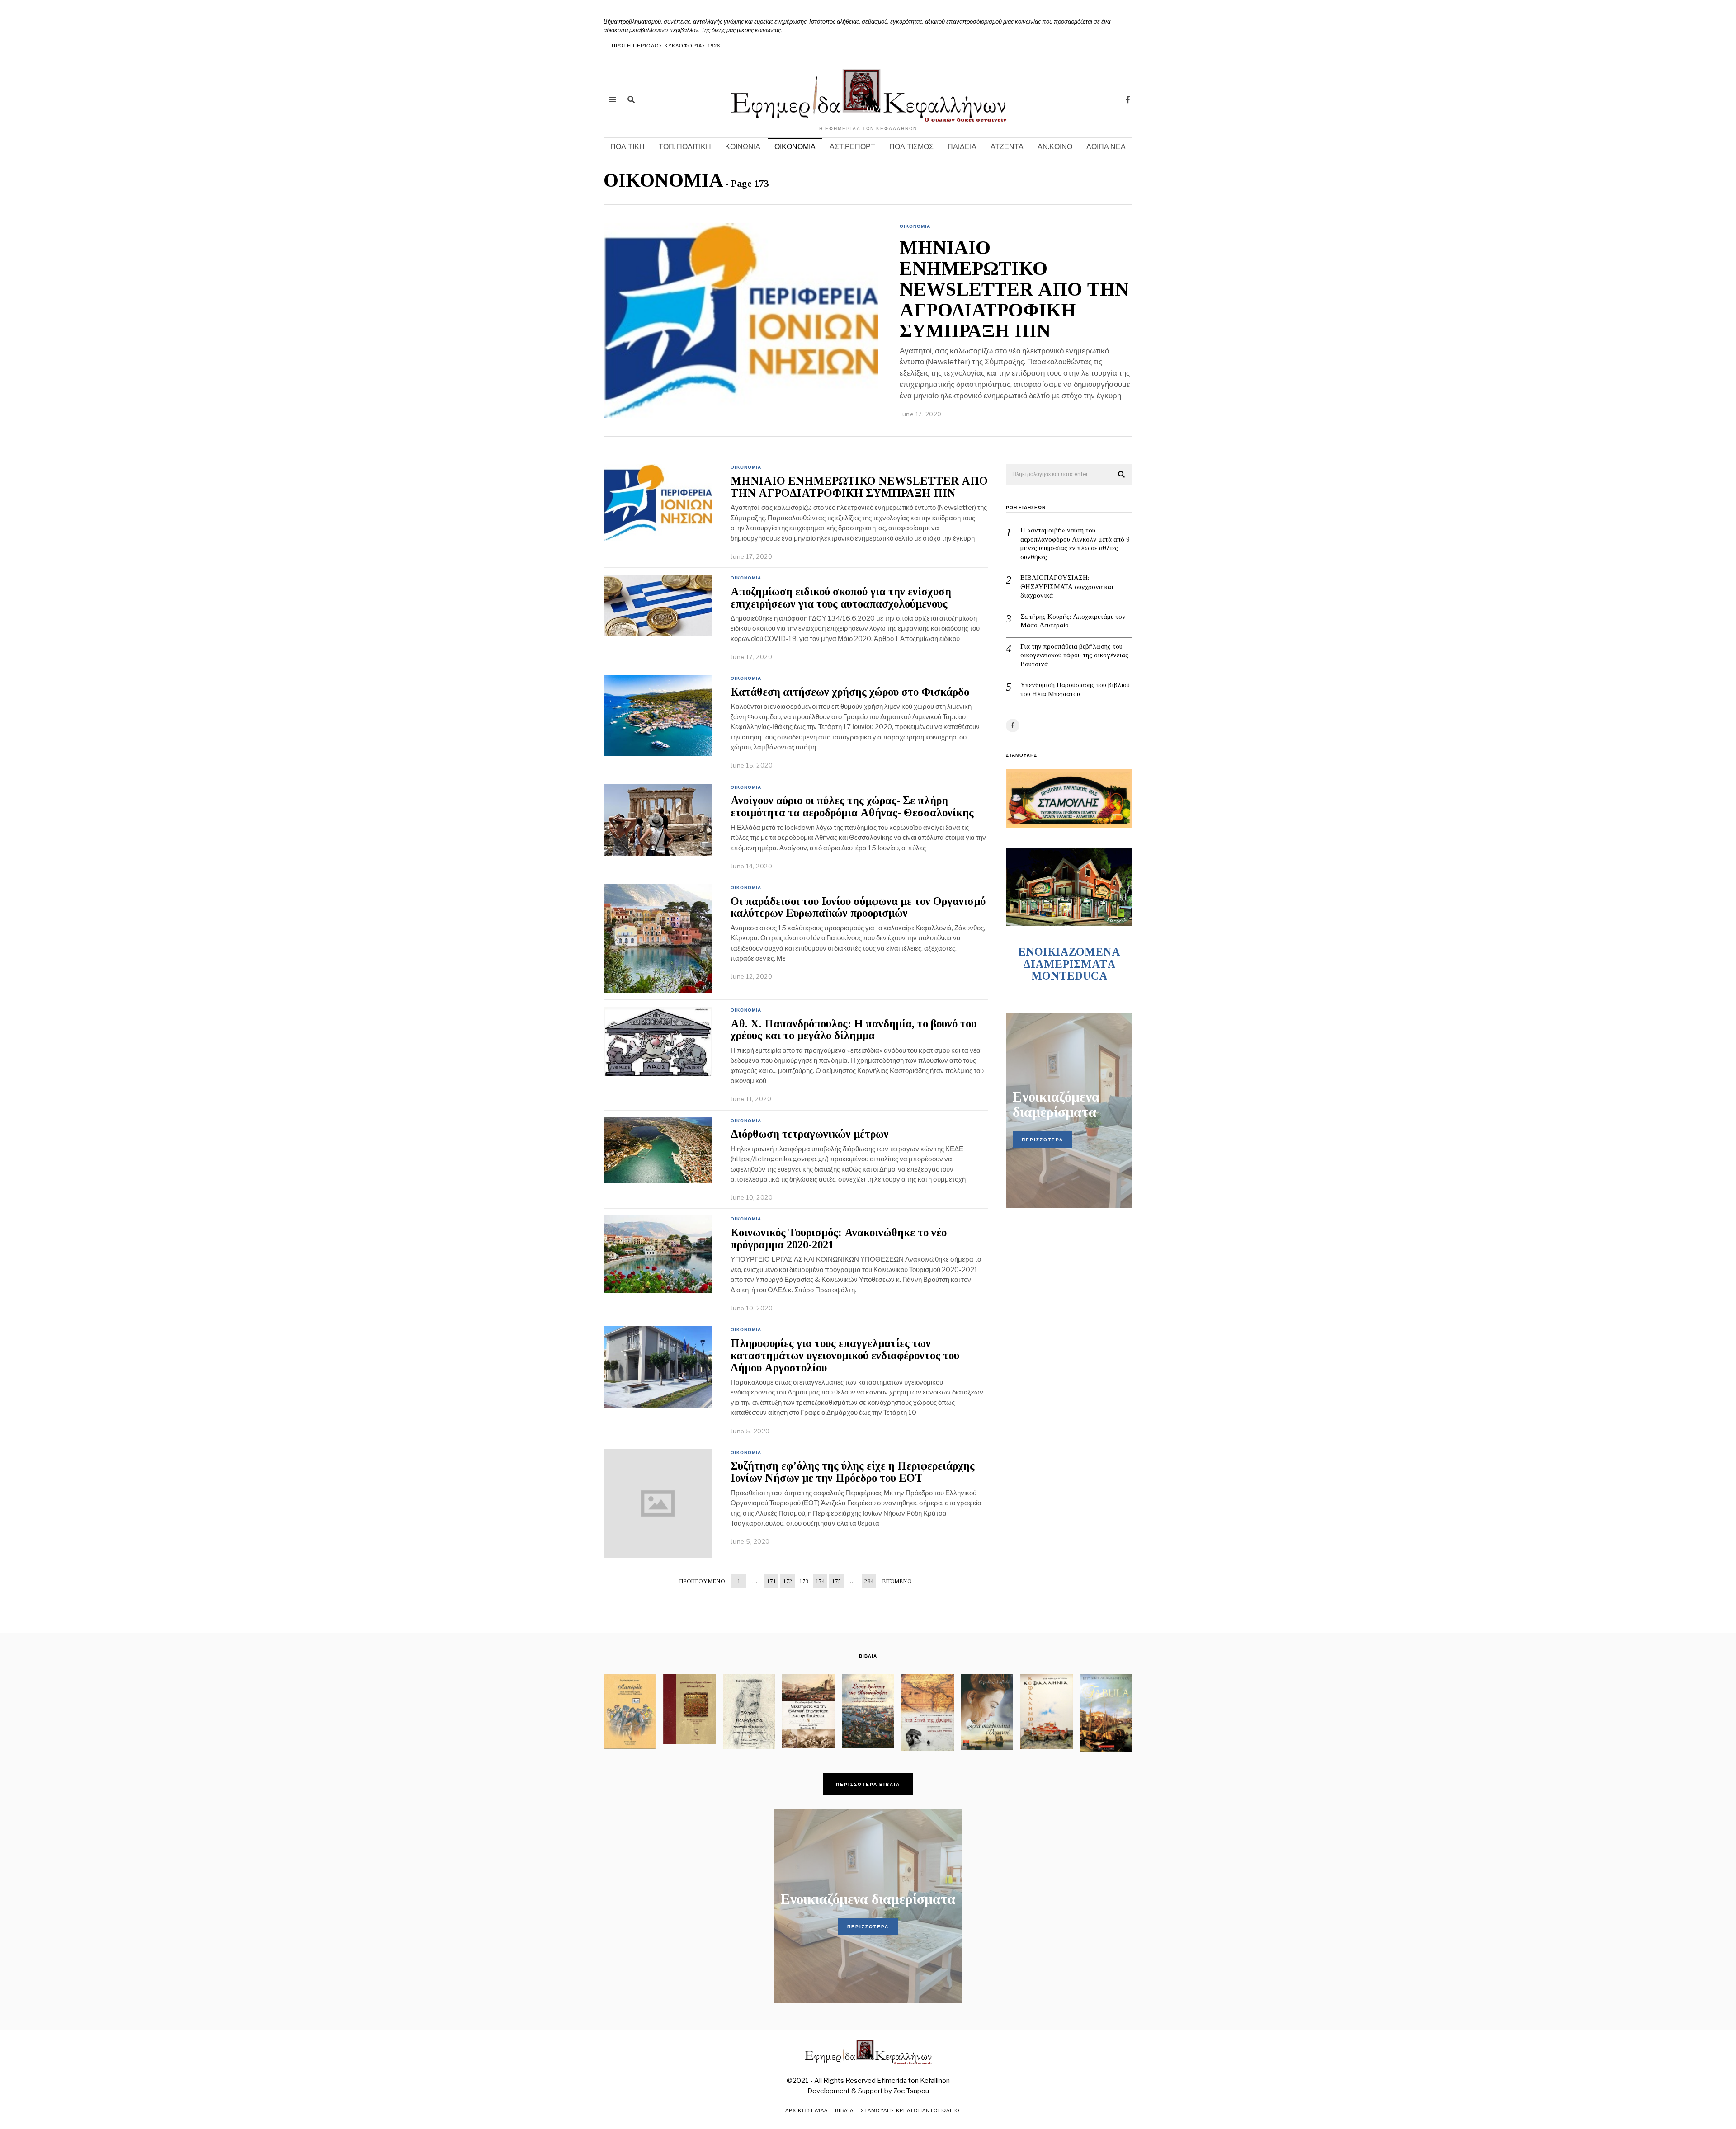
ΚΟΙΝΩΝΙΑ (743, 147)
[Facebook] (1128, 99)
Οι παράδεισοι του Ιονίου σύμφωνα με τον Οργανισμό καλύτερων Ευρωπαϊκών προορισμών (858, 907)
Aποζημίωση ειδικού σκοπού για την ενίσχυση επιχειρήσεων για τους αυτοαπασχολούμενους (841, 598)
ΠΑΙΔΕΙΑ (962, 147)
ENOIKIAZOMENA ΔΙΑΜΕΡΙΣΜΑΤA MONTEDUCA (1069, 964)
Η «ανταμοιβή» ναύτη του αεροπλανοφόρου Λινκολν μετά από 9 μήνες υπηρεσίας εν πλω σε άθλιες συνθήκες (1075, 544)
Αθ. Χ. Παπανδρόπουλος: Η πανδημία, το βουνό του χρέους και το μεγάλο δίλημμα (854, 1030)
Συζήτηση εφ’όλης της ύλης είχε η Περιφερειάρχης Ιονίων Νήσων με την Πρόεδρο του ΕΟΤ (853, 1472)
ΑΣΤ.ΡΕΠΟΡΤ (852, 147)
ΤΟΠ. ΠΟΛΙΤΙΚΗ (685, 147)
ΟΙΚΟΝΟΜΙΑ (795, 147)
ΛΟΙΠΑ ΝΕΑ (1106, 147)
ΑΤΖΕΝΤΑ (1007, 147)
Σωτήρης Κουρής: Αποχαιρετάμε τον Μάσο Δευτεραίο (1073, 621)
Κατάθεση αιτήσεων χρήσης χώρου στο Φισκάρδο (850, 692)
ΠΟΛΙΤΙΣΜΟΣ (911, 147)
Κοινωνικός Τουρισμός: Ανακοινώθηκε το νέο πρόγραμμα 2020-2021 (839, 1239)
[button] (1122, 475)
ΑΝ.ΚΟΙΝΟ (1055, 147)
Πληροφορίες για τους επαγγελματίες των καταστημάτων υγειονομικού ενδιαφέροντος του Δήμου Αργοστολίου (845, 1355)
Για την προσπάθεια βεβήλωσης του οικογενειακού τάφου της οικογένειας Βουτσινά (1074, 655)
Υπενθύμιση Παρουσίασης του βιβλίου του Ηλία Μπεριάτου (1075, 689)
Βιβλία (844, 2110)
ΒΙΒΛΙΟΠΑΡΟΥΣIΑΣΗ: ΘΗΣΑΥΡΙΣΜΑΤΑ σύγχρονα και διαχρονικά (1067, 586)
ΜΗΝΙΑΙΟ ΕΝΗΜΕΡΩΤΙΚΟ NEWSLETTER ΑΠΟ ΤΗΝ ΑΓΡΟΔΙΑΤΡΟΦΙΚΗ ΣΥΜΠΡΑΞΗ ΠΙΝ (1014, 290)
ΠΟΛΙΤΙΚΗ (627, 147)
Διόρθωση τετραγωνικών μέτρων (810, 1134)
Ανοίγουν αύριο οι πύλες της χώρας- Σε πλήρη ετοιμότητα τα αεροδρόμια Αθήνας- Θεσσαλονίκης (852, 806)
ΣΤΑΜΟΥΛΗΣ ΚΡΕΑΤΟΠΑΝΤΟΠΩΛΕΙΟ (910, 2110)
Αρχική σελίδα (807, 2110)
